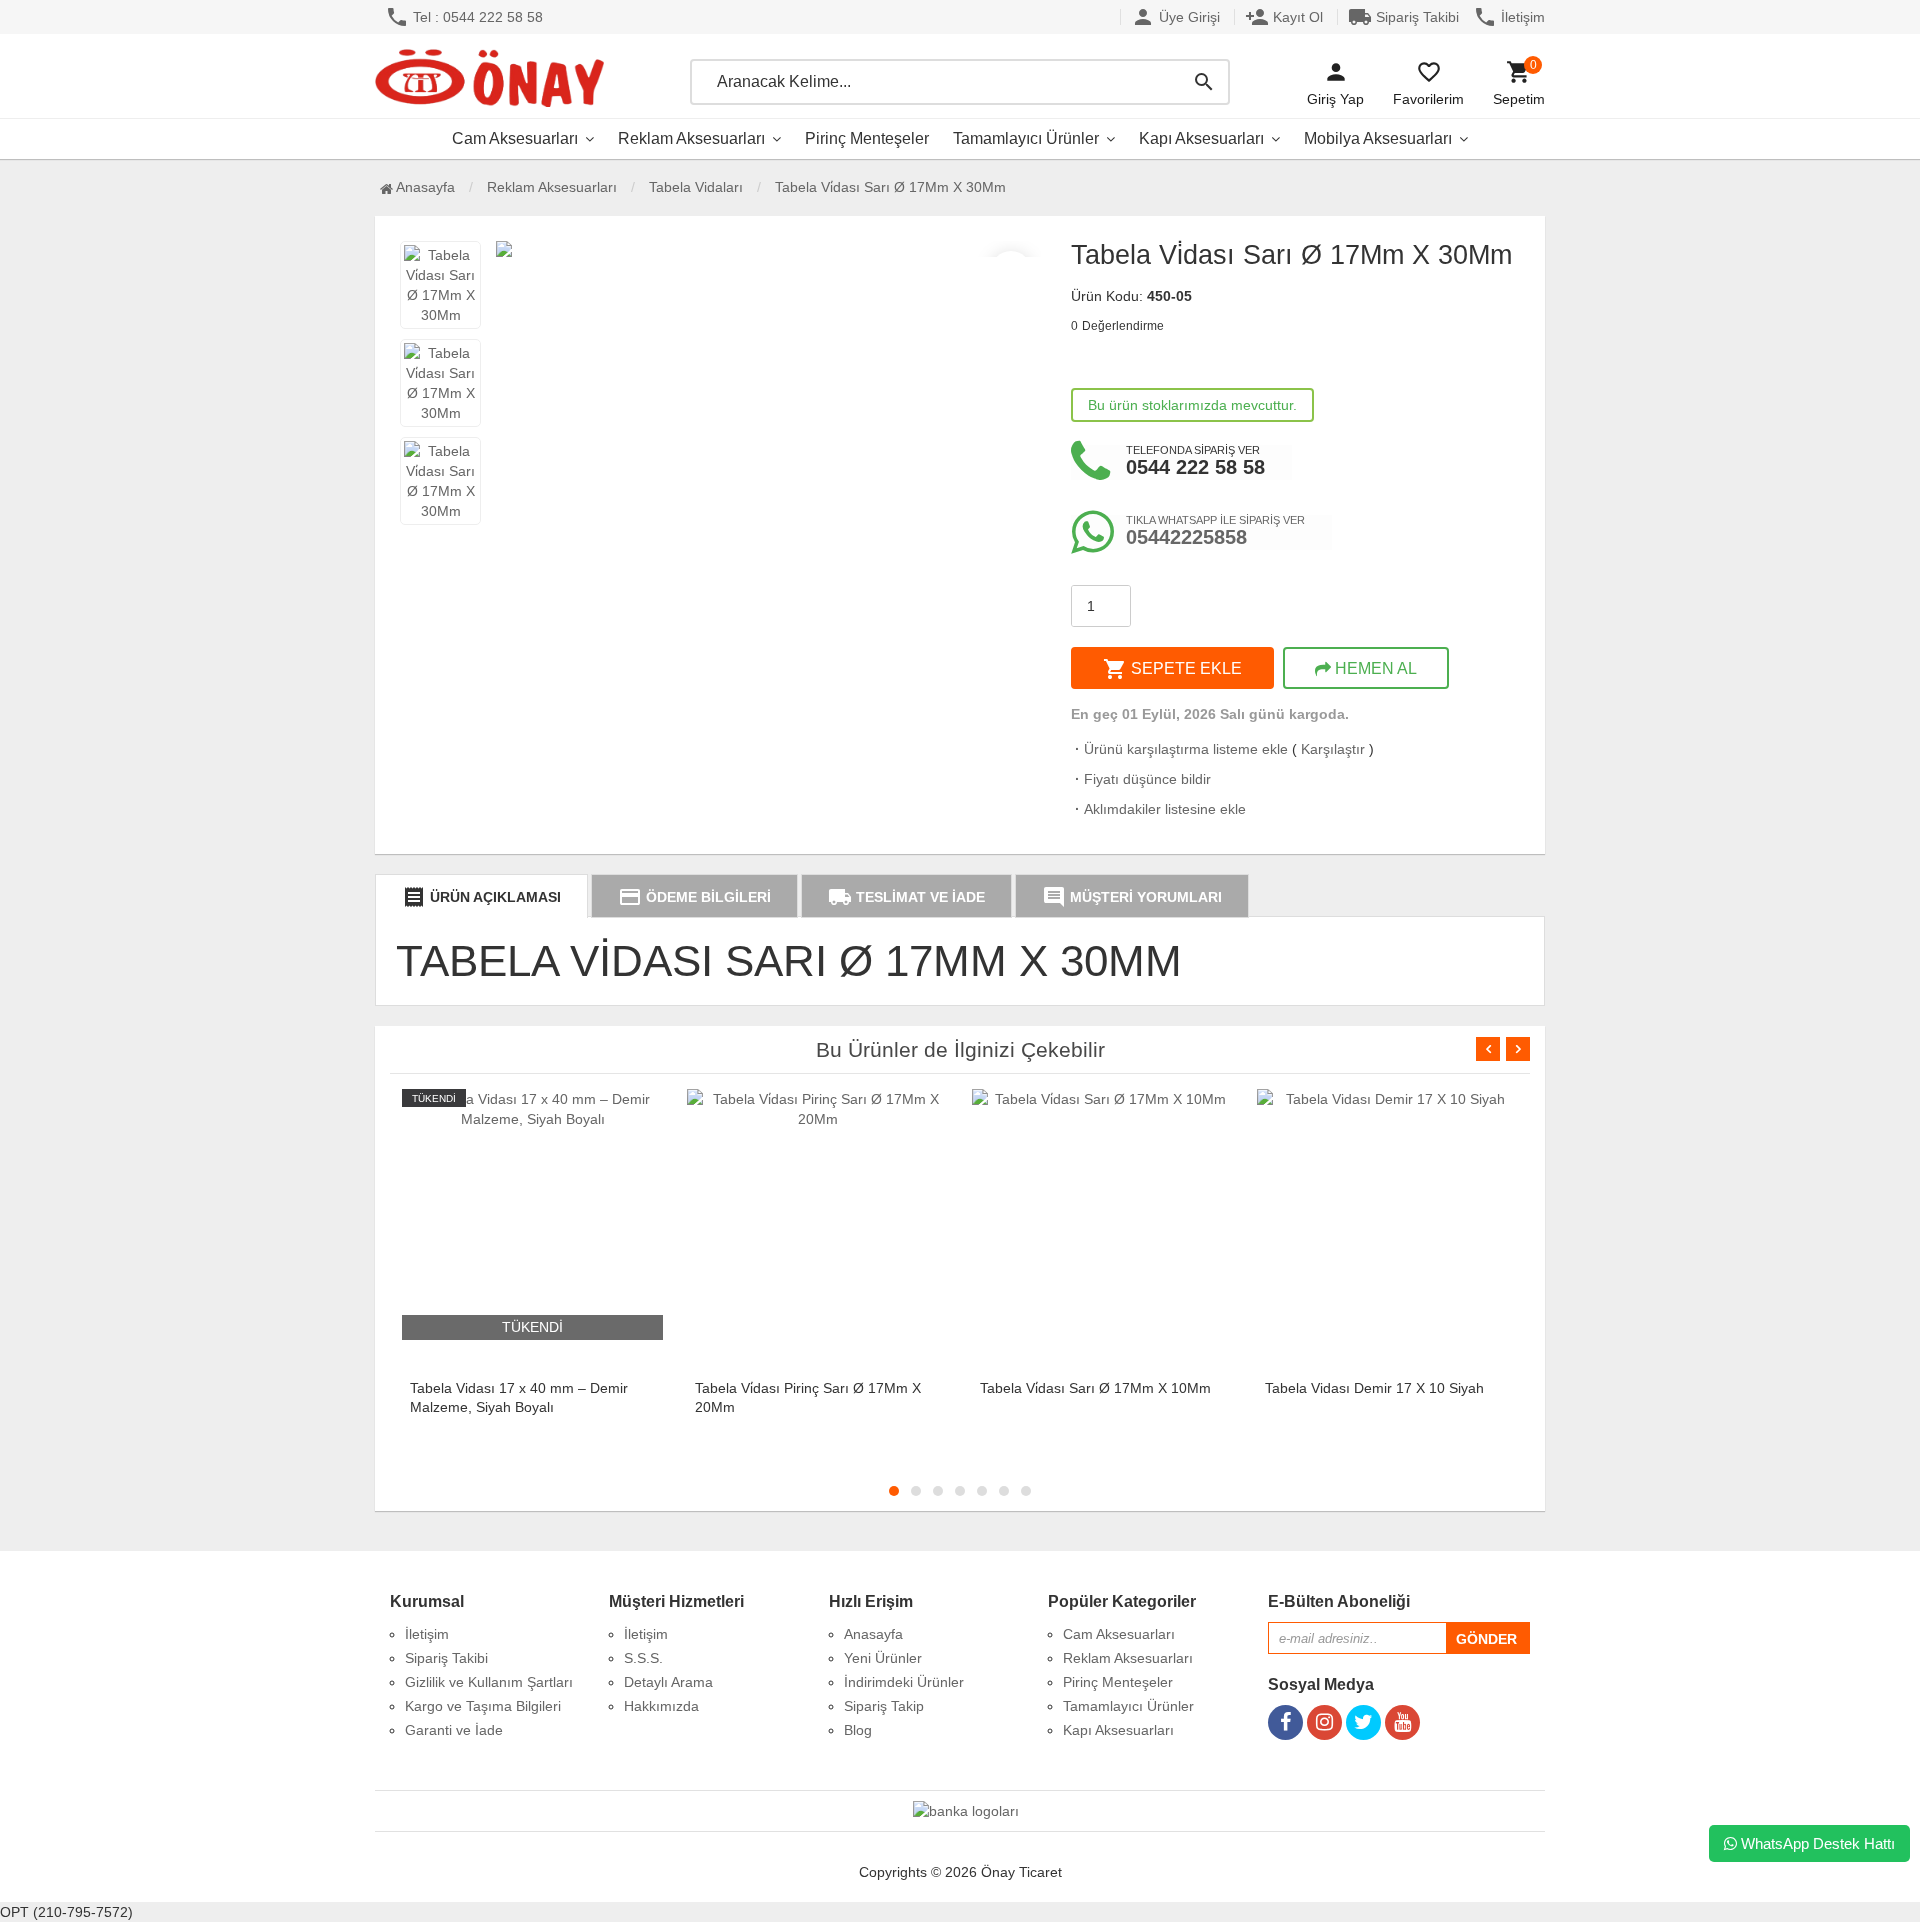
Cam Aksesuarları (515, 138)
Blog (858, 1730)
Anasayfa (424, 187)
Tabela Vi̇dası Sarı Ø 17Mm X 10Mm (1095, 1388)
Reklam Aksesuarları (691, 138)
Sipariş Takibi (1403, 17)
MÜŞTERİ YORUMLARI (1132, 897)
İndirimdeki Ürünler (904, 1682)
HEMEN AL (1374, 668)
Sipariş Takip (884, 1706)
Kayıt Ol (1284, 17)
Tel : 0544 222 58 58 (464, 17)
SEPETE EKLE (1172, 669)
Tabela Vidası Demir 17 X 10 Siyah (1374, 1388)
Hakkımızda (661, 1706)
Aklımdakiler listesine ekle (1158, 809)
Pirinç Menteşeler (867, 138)
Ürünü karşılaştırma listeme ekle (1179, 749)
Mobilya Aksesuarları (1378, 138)
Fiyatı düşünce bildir (1141, 779)
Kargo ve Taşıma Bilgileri (483, 1706)
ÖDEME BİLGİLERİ (694, 897)
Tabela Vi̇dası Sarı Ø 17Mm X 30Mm (890, 187)
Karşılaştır (1333, 749)
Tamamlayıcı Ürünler (1026, 138)
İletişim (1509, 17)
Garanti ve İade (454, 1730)
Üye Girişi (1175, 17)
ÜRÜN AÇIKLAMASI (481, 897)
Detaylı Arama (668, 1682)
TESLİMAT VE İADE (906, 897)
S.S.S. (643, 1658)
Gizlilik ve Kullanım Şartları (489, 1682)
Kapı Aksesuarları (1201, 138)
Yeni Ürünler (883, 1658)
